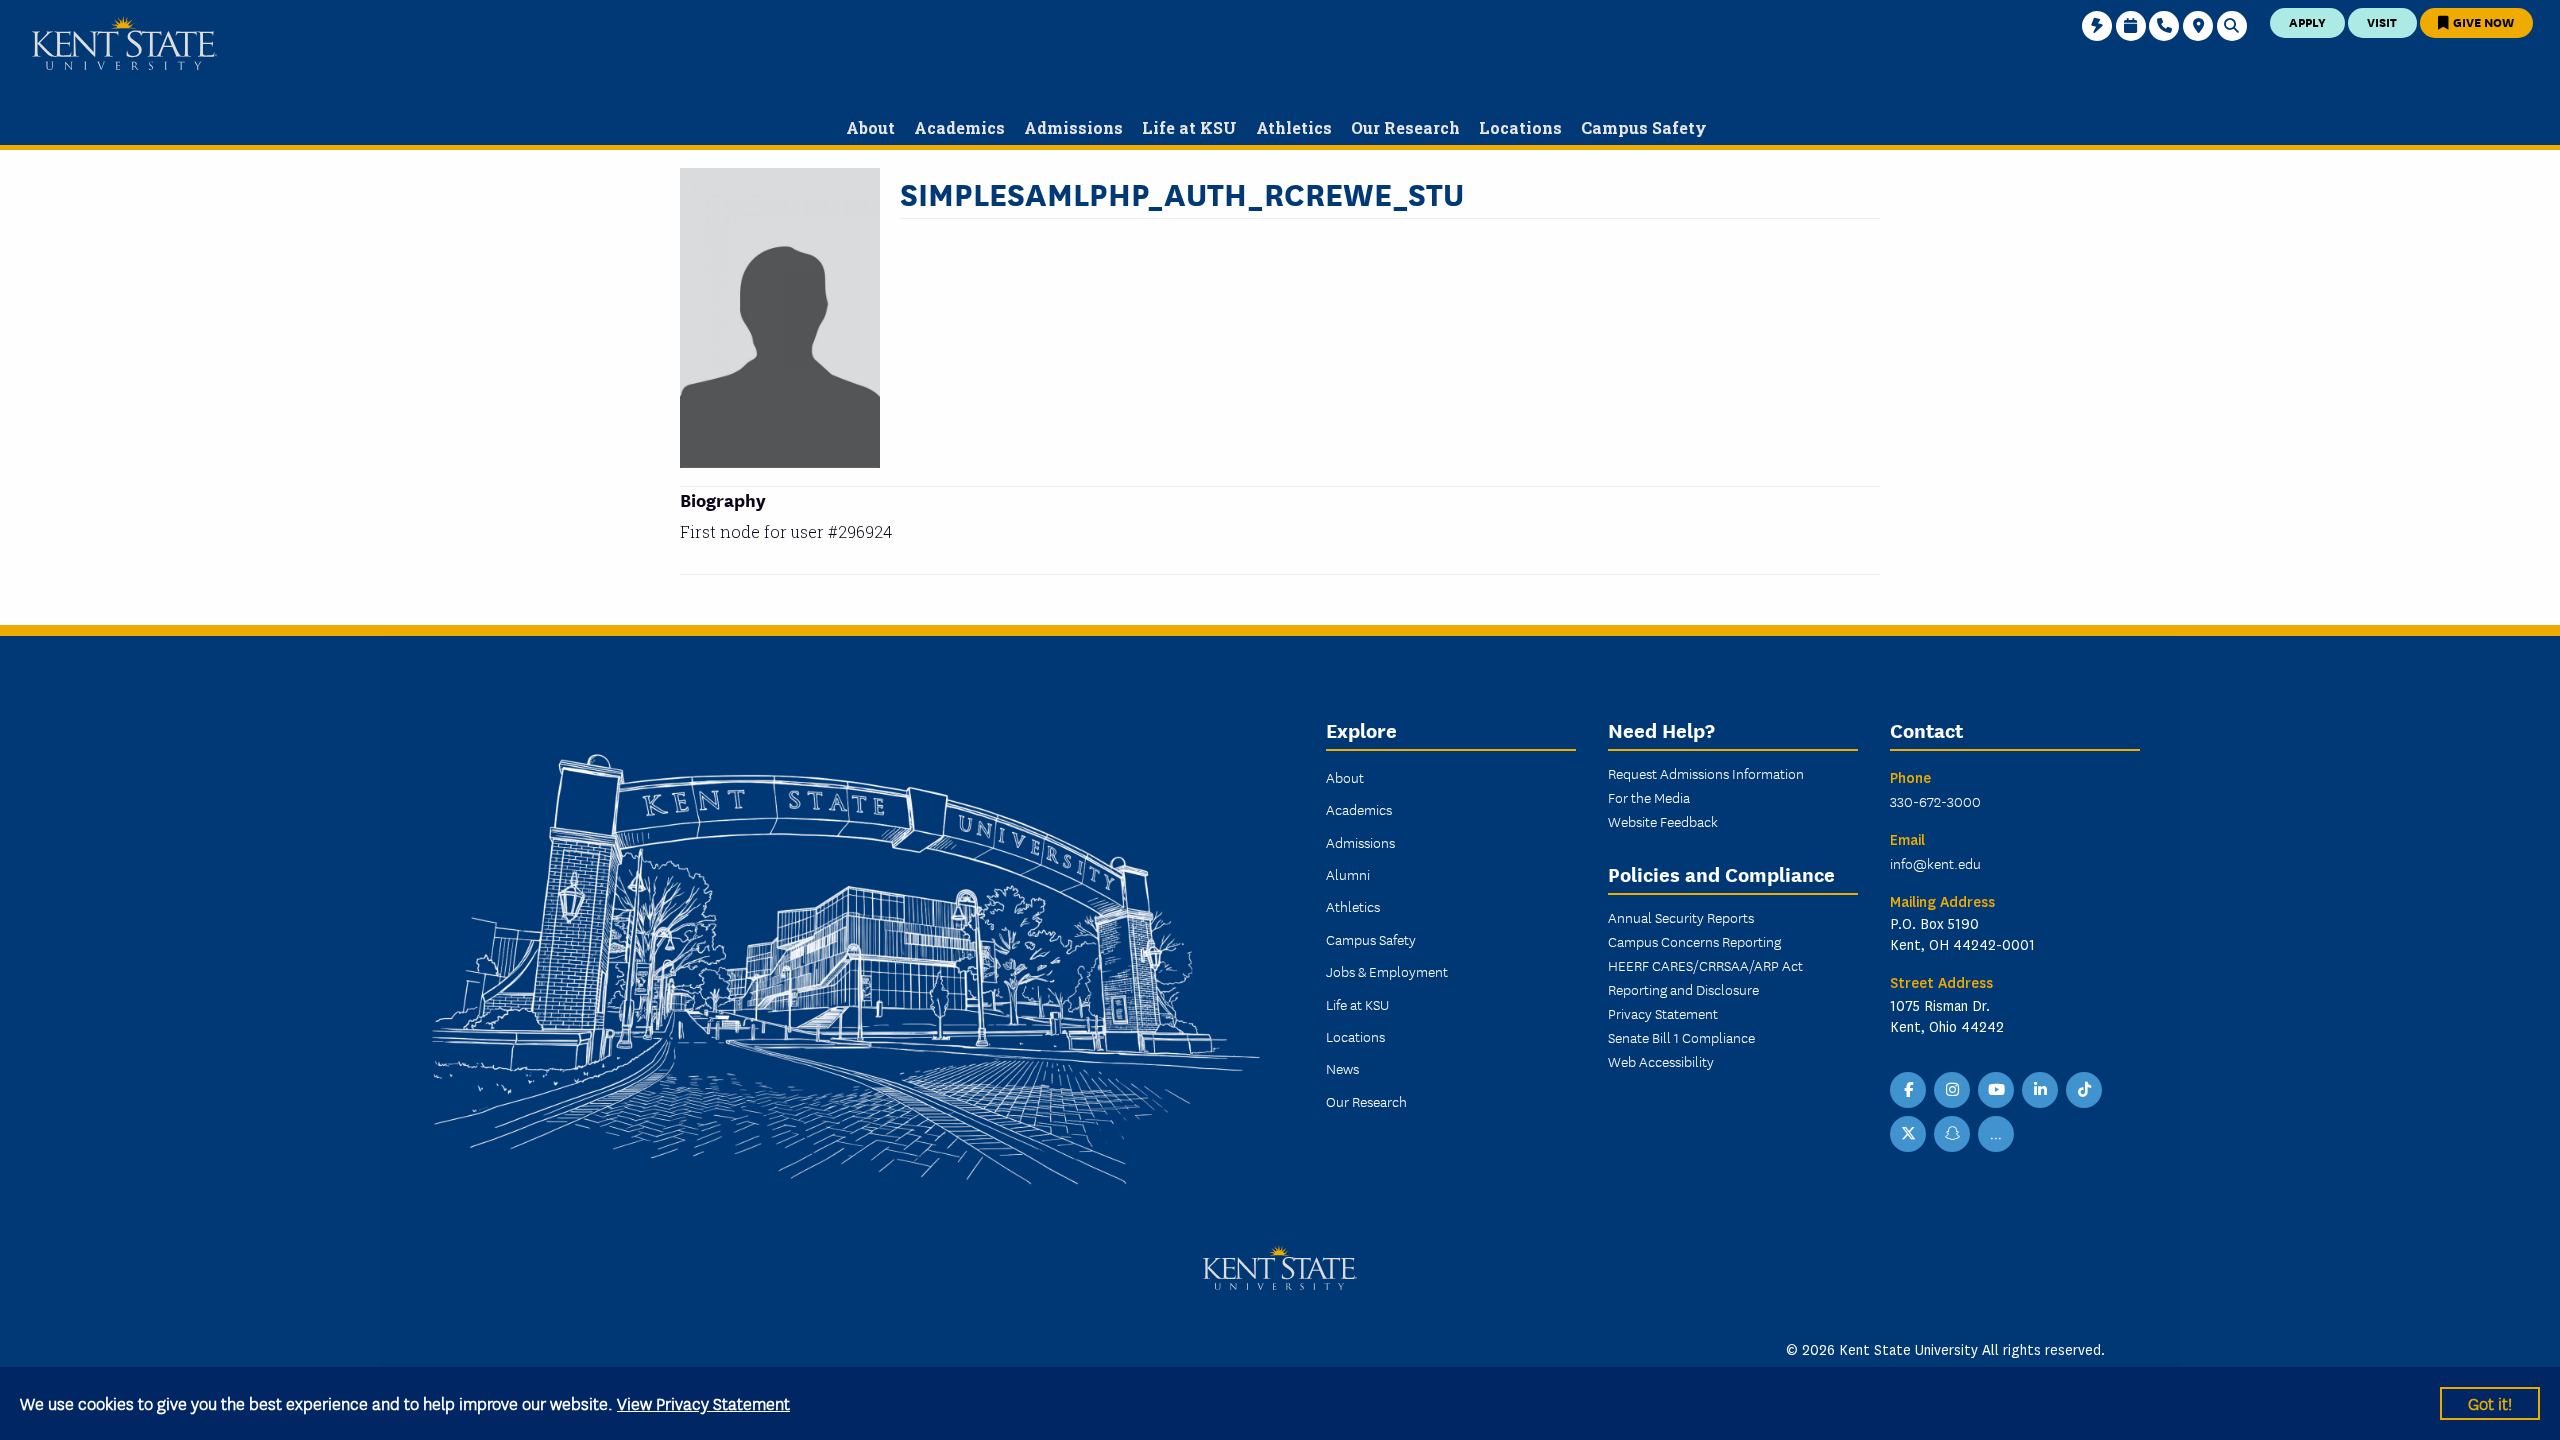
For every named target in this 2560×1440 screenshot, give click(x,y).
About (1345, 777)
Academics (1359, 809)
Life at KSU (1357, 1004)
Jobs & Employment (1387, 971)
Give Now (2482, 21)
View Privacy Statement (703, 1402)
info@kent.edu (1935, 863)
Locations (1355, 1036)
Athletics (1353, 906)
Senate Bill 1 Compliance (1681, 1037)
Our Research (1366, 1101)
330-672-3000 (1935, 801)
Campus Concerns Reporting (1694, 941)
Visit (2382, 21)
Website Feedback (1663, 821)
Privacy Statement (1663, 1013)
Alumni (1348, 874)
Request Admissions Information (1706, 773)
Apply (2307, 21)
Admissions (1360, 842)
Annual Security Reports (1681, 917)
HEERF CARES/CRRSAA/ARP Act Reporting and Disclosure (1705, 977)
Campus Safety (1371, 939)
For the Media (1649, 797)
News (1342, 1068)
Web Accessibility (1661, 1061)
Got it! (2490, 1402)
